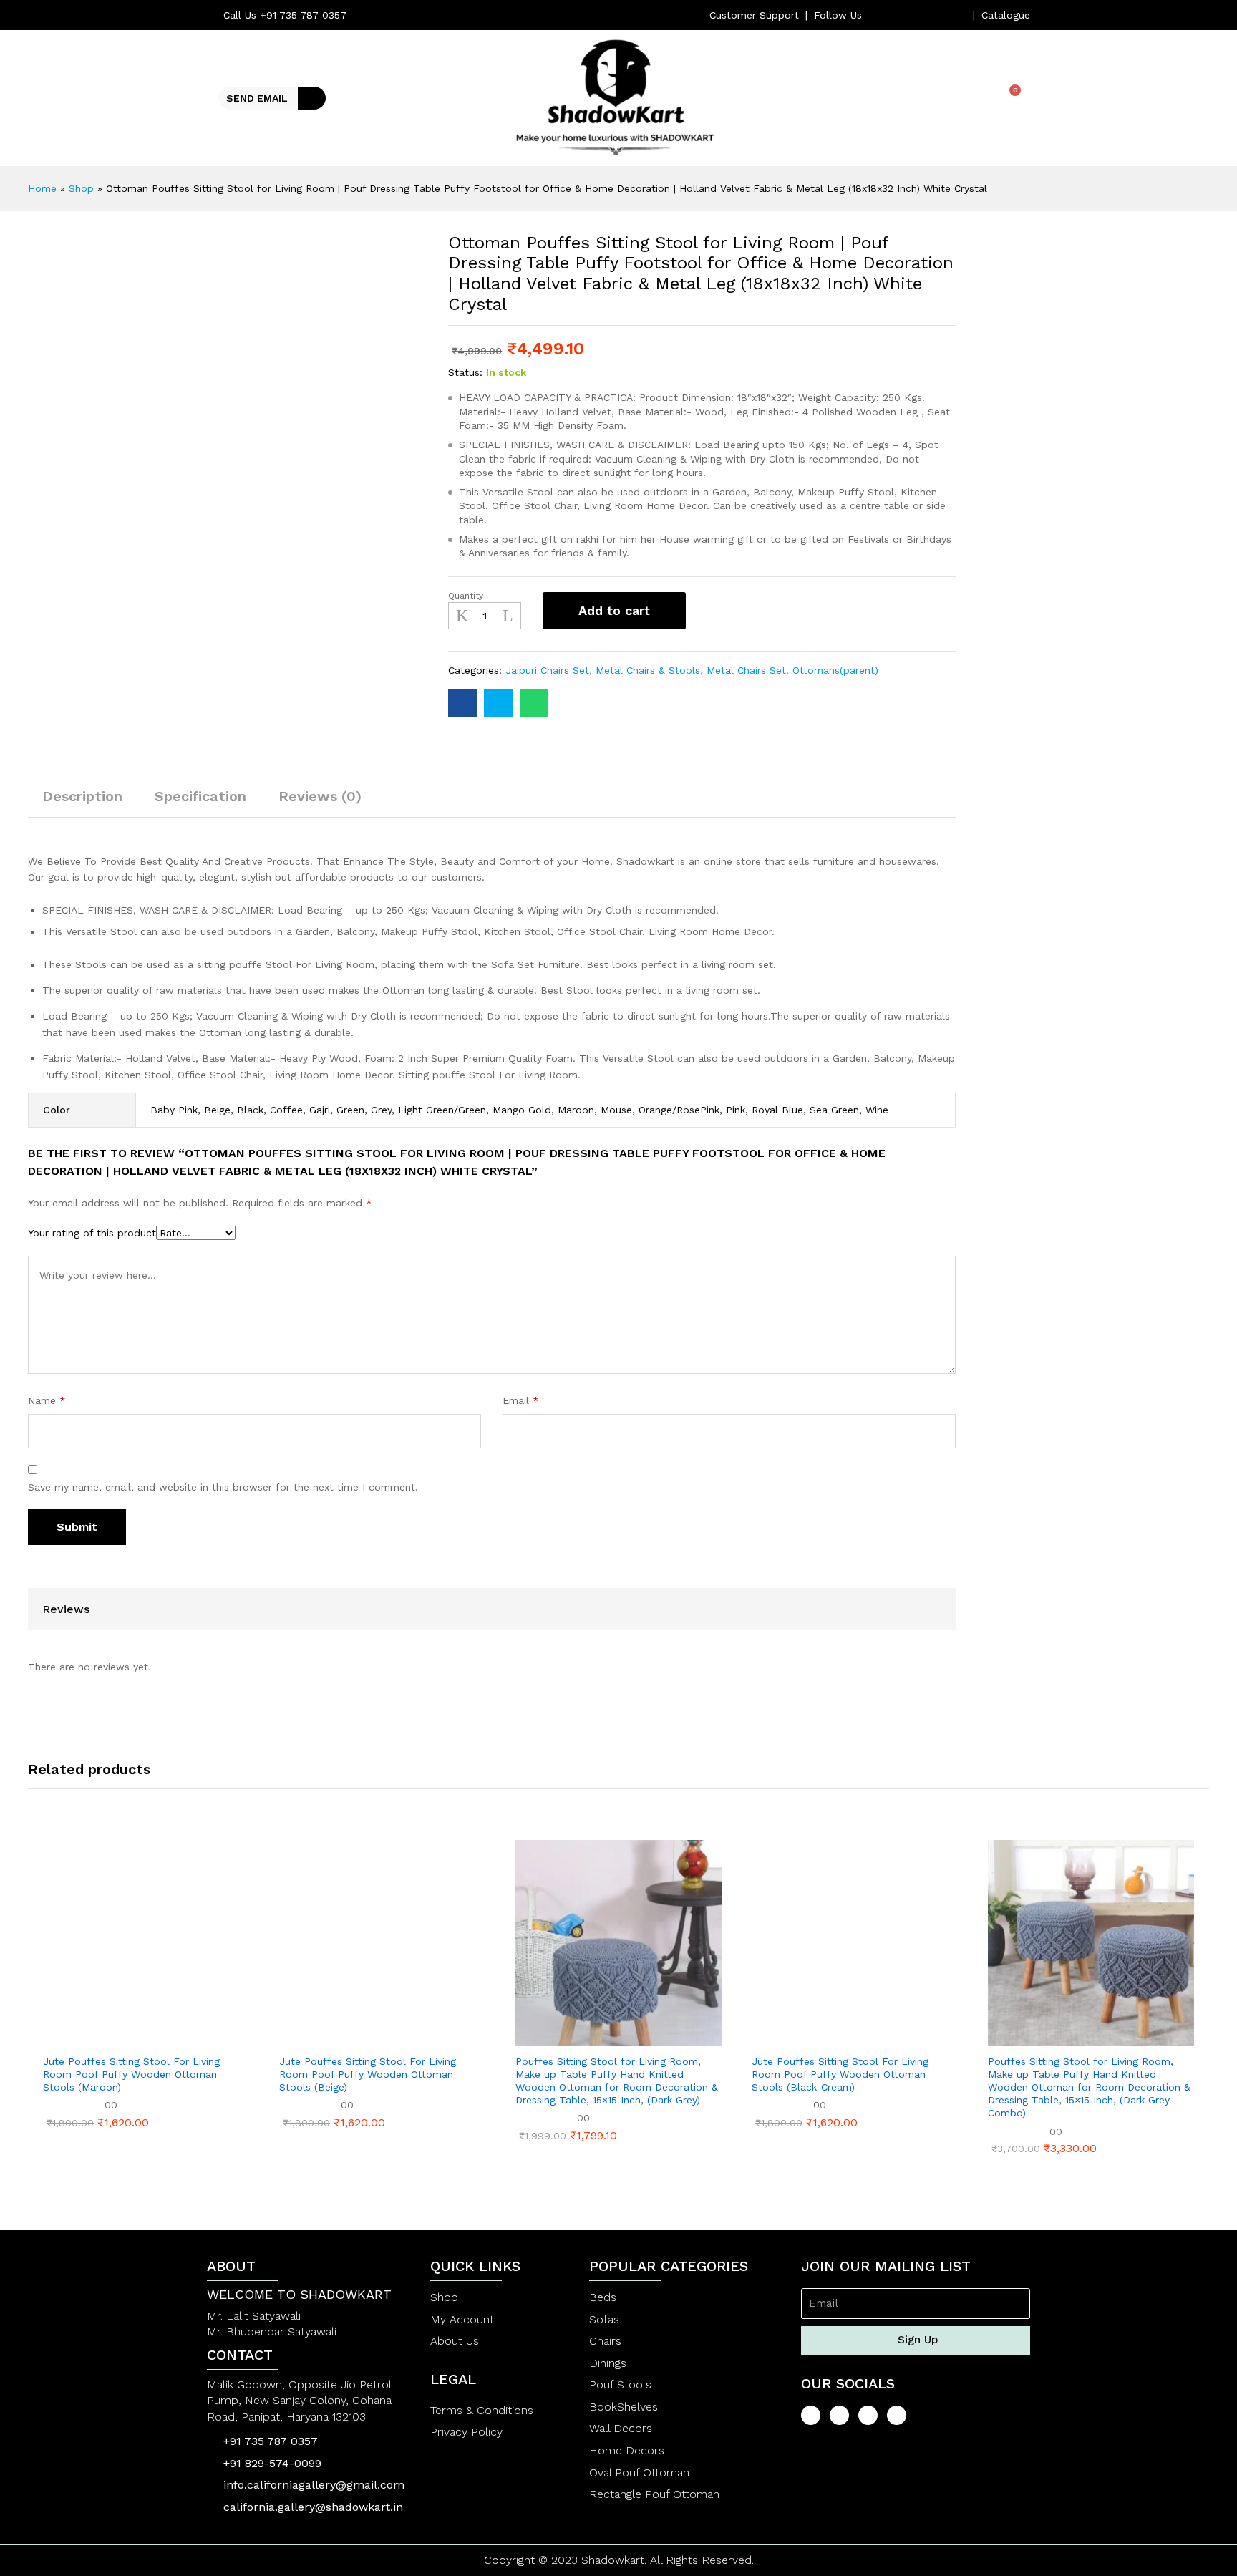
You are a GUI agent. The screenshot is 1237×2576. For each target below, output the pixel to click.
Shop (81, 188)
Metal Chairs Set (746, 670)
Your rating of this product (92, 1233)
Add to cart (614, 610)
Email (521, 1400)
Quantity (466, 596)
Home (42, 188)
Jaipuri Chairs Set (547, 670)
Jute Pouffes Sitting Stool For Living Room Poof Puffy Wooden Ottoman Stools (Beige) (368, 2074)
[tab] (82, 803)
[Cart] (1010, 97)
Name (47, 1400)
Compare (751, 611)
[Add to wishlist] (712, 611)
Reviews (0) (320, 796)
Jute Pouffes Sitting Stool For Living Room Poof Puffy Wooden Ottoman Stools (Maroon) (131, 2074)
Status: (465, 372)
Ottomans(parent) (835, 670)
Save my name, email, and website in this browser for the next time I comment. (223, 1487)
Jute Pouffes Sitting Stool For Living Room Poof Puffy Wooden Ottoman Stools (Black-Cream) (840, 2074)
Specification (200, 796)
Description (82, 796)
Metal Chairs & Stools (648, 670)
